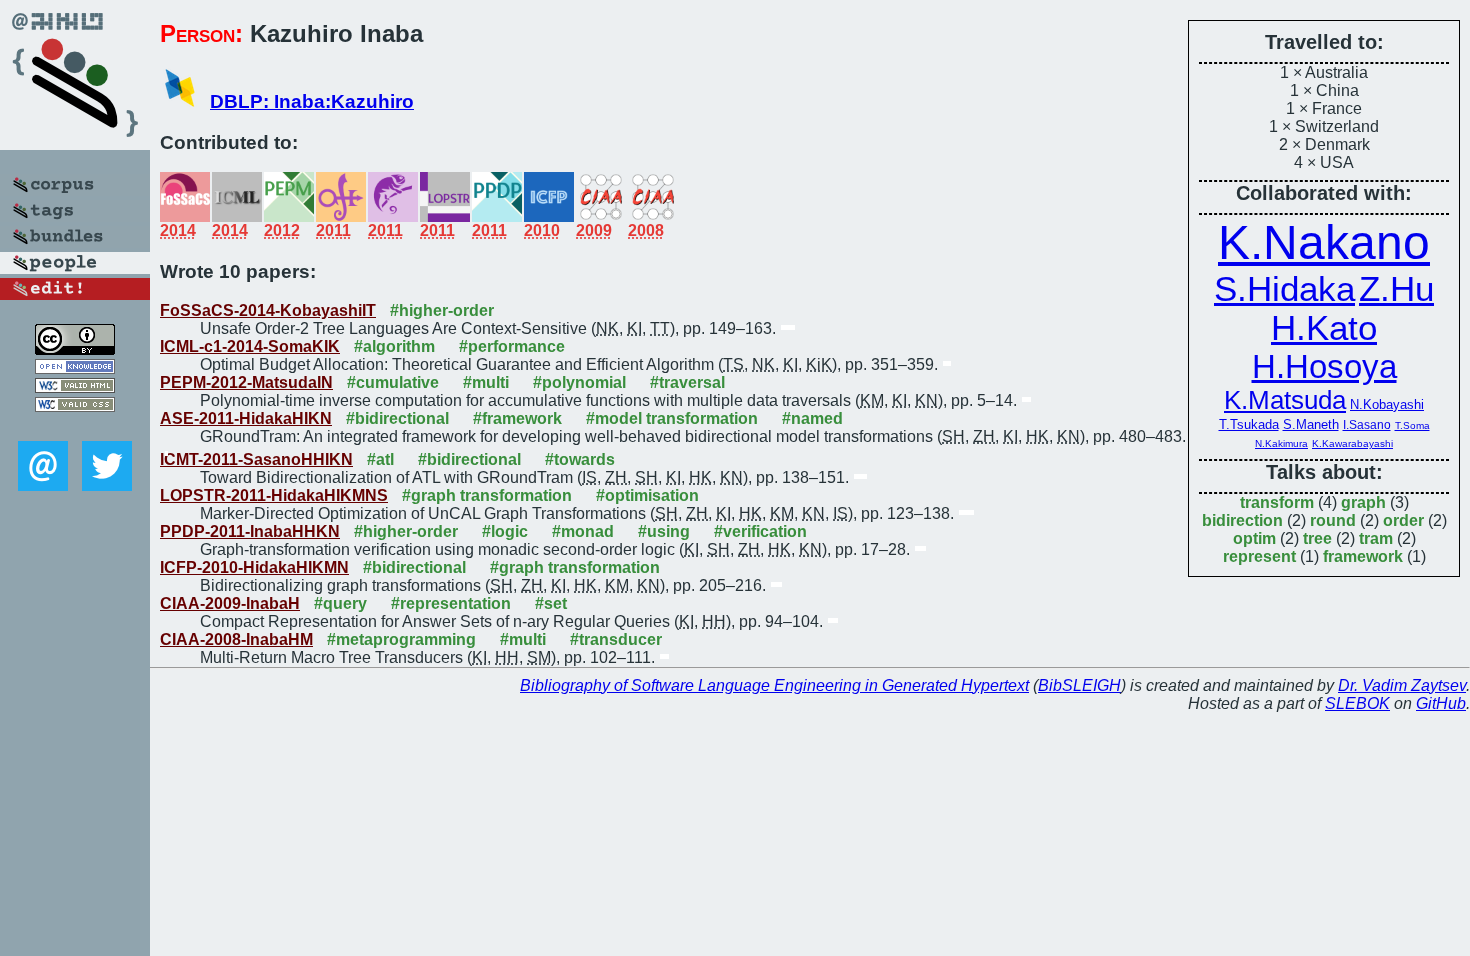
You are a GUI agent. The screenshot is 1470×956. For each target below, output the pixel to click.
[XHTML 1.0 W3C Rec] (75, 387)
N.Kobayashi (1387, 404)
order (1403, 520)
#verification (760, 531)
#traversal (687, 382)
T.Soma (1412, 425)
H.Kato (1324, 328)
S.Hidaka (1284, 289)
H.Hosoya (1324, 366)
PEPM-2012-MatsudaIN (246, 382)
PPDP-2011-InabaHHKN (250, 531)
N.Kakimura (1281, 443)
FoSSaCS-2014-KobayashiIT (268, 310)
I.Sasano (1367, 425)
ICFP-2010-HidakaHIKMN (254, 567)
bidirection (1242, 520)
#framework (517, 418)
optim (1254, 538)
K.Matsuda (1285, 400)
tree (1317, 538)
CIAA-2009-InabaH (230, 603)
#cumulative (393, 382)
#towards (580, 459)
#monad (583, 531)
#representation (451, 603)
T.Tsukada (1249, 424)
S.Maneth (1311, 424)
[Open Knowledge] (75, 368)
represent (1259, 556)
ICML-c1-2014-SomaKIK (250, 346)
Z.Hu (1396, 289)
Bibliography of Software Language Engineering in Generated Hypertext (774, 685)
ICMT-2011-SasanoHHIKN (256, 459)
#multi (486, 382)
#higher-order (442, 310)
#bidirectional (397, 418)
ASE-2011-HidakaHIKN (246, 418)
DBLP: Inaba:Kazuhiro (312, 101)
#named (812, 418)
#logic (505, 531)
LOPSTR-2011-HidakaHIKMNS (274, 495)
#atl (380, 459)
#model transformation (672, 418)
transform (1277, 502)
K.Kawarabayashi (1352, 443)
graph (1363, 502)
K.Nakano (1324, 242)
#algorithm (394, 346)
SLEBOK (1357, 703)
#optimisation (647, 495)
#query (340, 603)
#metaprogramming (401, 639)
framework (1363, 556)
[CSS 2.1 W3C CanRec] (75, 426)
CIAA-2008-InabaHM (236, 639)
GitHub (1441, 703)
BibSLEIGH (1079, 685)
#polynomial (579, 382)
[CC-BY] (75, 349)
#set (551, 603)
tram (1376, 538)
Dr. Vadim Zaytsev (1402, 685)
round (1333, 520)
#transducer (616, 639)
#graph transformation (487, 495)
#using (664, 531)
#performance (512, 346)
